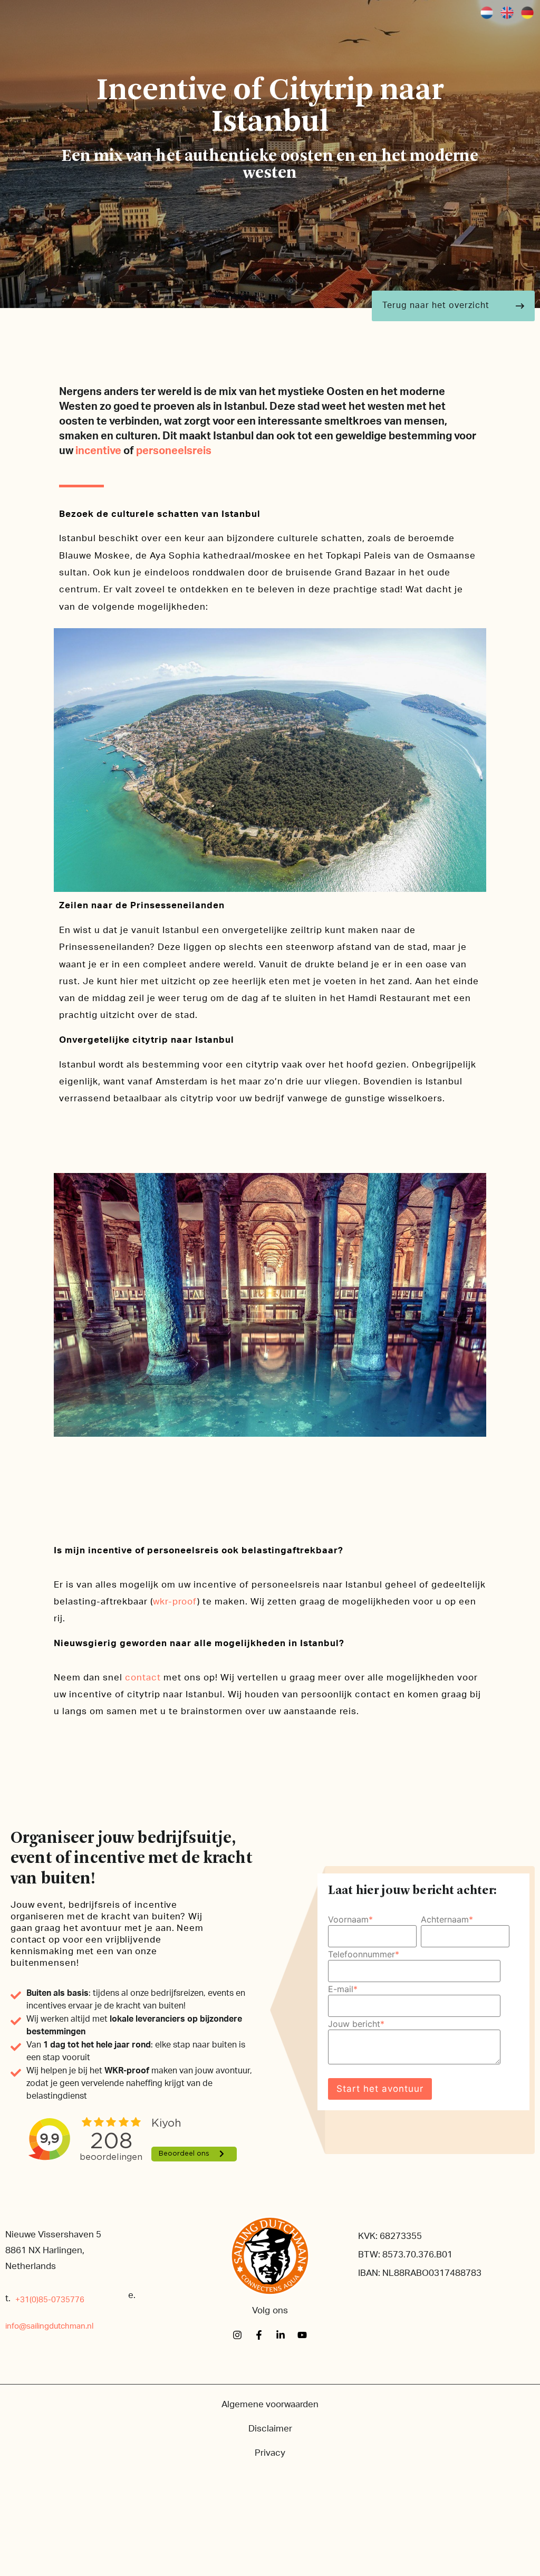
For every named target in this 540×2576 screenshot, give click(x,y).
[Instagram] (237, 2335)
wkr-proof (175, 1602)
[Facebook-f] (259, 2335)
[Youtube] (302, 2335)
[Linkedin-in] (281, 2335)
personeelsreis (174, 451)
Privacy (270, 2453)
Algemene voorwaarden (270, 2404)
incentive (98, 451)
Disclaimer (270, 2429)
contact (143, 1678)
